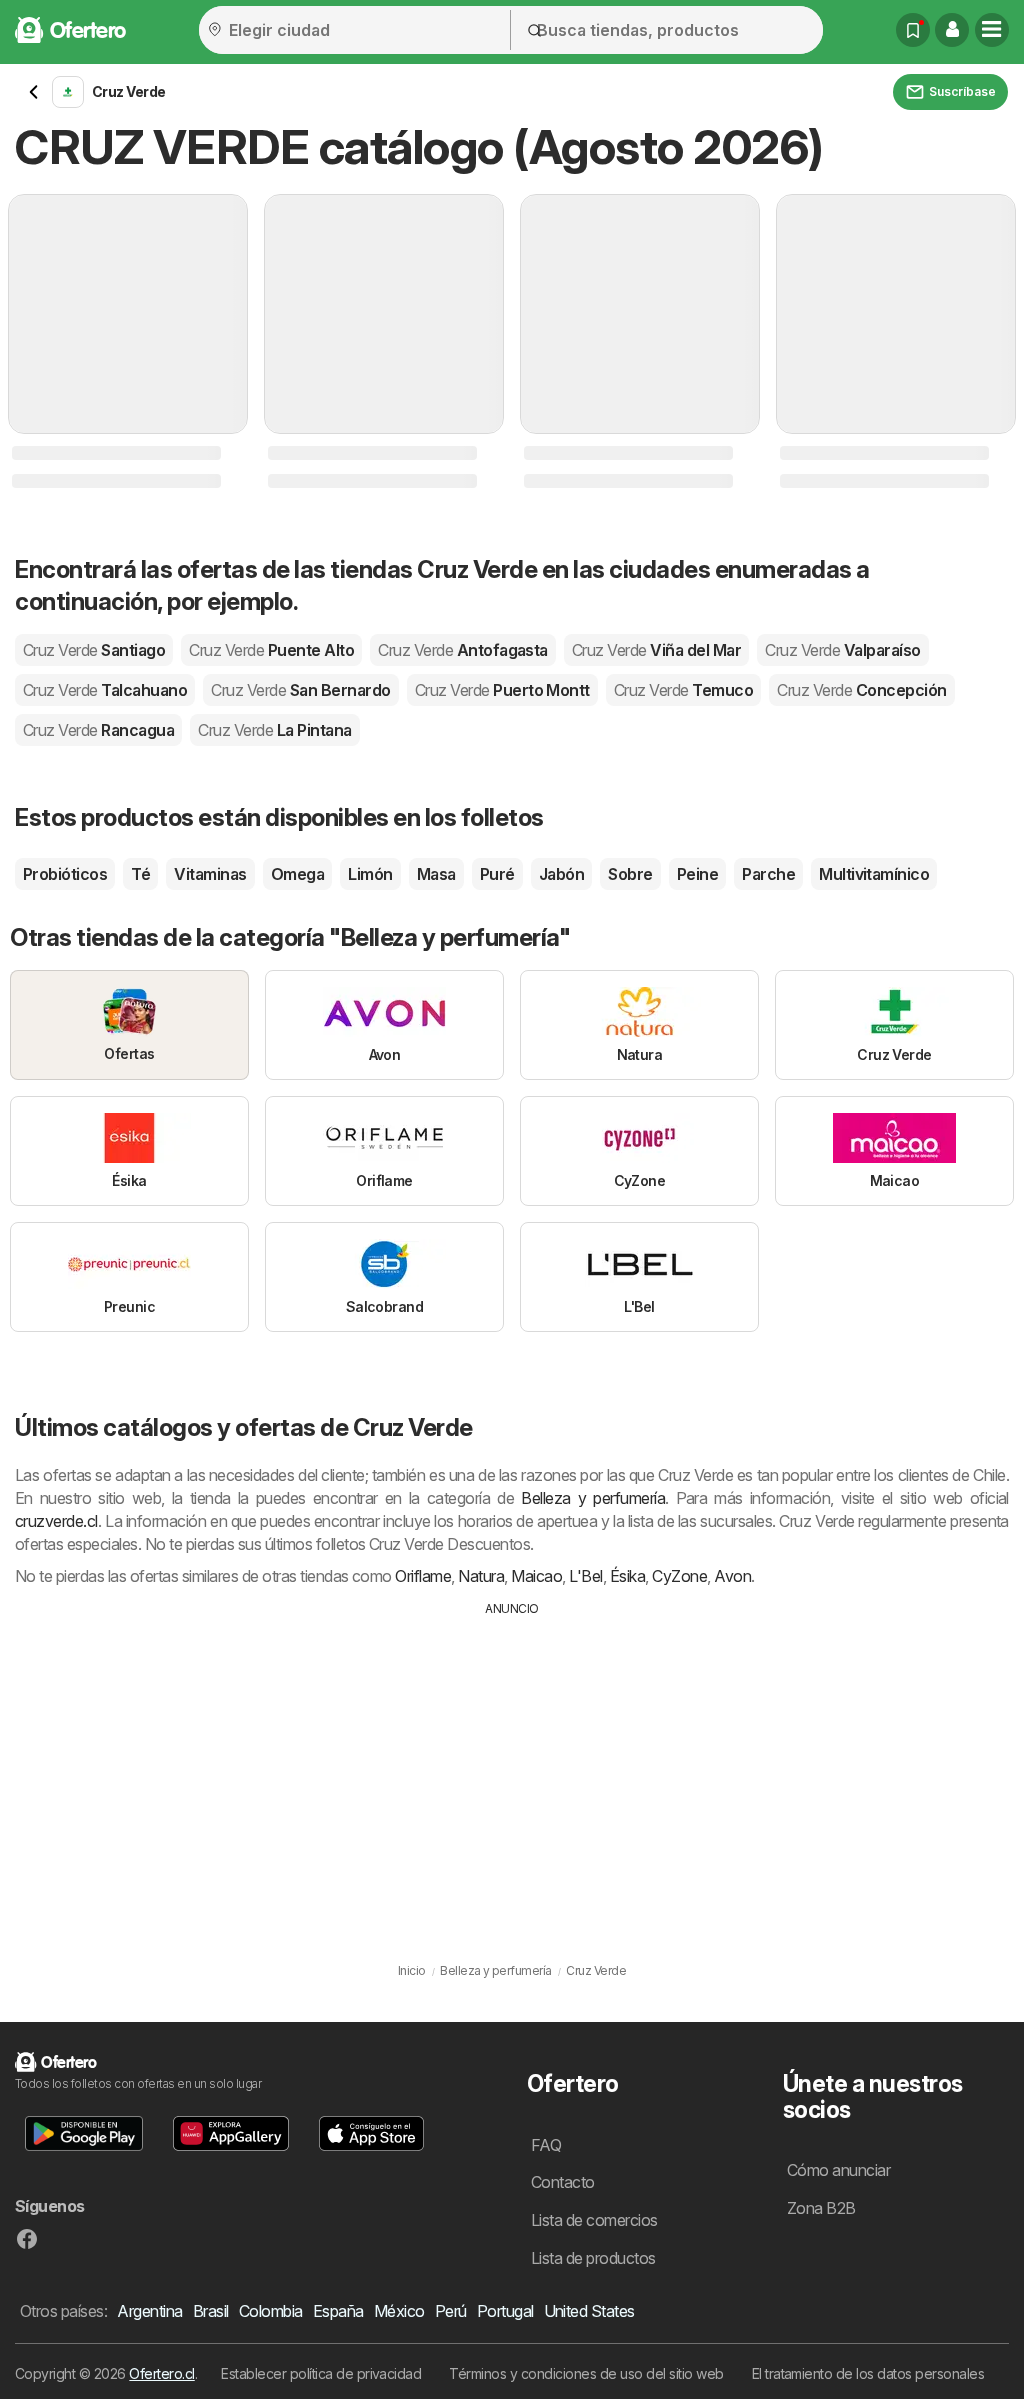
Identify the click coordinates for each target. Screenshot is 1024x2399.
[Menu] (992, 30)
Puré (497, 874)
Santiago (94, 650)
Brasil (211, 2311)
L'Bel (585, 1576)
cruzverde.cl (56, 1521)
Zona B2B (821, 2208)
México (399, 2311)
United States (589, 2311)
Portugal (505, 2311)
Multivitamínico (874, 874)
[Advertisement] (512, 1768)
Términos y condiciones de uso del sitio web (586, 2373)
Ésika (627, 1576)
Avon (732, 1576)
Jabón (561, 874)
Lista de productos (593, 2258)
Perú (451, 2311)
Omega (297, 874)
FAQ (546, 2145)
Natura (481, 1576)
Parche (768, 874)
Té (140, 874)
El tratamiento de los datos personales (868, 2373)
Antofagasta (463, 650)
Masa (436, 874)
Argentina (149, 2311)
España (338, 2311)
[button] (952, 30)
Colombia (271, 2311)
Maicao (536, 1576)
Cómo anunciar (838, 2170)
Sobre (630, 874)
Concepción (861, 690)
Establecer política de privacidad (321, 2373)
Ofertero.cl (161, 2373)
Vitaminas (210, 874)
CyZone (679, 1576)
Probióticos (65, 874)
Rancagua (98, 730)
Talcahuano (105, 690)
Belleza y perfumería (593, 1498)
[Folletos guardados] (913, 30)
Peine (697, 874)
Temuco (683, 690)
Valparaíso (842, 650)
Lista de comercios (594, 2220)
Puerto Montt (502, 690)
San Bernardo (300, 690)
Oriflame (423, 1576)
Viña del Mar (656, 650)
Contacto (563, 2182)
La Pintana (274, 730)
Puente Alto (271, 650)
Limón (370, 874)
